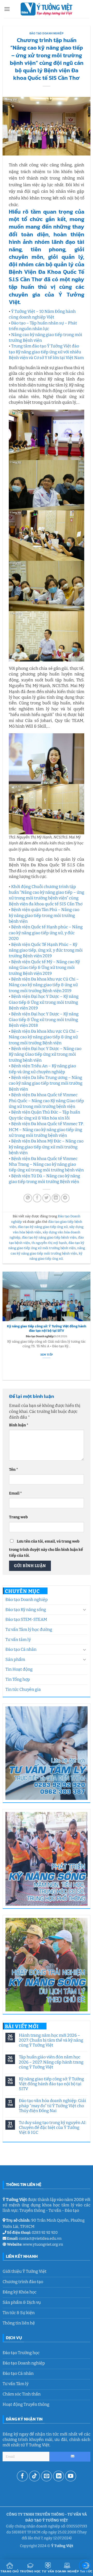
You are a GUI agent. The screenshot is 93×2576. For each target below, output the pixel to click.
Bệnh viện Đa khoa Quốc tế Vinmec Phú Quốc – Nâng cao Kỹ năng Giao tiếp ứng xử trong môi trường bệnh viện (46, 1101)
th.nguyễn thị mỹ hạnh (49, 1243)
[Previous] (5, 1326)
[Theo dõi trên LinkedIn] (59, 2476)
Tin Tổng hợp (18, 1679)
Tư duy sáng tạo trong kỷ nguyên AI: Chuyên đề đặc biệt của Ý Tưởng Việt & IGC (53, 2127)
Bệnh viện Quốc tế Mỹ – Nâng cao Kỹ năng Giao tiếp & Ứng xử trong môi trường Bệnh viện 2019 (44, 968)
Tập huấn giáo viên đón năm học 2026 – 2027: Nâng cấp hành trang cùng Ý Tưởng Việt (51, 2062)
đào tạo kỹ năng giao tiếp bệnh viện (49, 1237)
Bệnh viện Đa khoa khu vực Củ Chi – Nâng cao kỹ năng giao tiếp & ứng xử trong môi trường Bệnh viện (44, 1037)
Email (16, 1493)
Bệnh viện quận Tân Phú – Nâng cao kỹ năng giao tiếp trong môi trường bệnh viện (44, 915)
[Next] (88, 1326)
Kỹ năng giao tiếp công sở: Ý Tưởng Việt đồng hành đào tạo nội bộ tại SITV (51, 2084)
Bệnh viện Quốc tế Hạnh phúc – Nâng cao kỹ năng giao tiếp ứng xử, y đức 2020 (46, 933)
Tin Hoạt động (19, 1669)
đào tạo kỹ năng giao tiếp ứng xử (43, 1227)
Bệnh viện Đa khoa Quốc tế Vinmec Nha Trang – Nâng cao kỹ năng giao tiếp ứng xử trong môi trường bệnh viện (46, 1164)
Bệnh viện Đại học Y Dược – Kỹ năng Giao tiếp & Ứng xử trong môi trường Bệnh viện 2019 (44, 1002)
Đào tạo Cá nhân (21, 1649)
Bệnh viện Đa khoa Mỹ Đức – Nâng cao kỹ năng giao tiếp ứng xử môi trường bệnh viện (46, 1147)
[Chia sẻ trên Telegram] (65, 1198)
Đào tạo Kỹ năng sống (26, 1610)
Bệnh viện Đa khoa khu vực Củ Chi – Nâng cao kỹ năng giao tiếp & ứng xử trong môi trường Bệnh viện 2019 (44, 985)
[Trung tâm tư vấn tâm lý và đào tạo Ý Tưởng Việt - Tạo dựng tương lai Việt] (47, 9)
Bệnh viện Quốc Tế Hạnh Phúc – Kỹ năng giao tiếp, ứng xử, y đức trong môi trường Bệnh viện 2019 (46, 950)
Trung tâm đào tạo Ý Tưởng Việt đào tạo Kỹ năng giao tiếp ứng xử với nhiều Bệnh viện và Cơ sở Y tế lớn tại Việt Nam (46, 352)
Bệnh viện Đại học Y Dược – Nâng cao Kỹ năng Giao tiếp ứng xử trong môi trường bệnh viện (45, 1054)
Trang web (18, 1517)
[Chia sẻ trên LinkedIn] (56, 1198)
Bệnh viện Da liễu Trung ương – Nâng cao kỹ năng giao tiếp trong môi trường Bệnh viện (46, 1083)
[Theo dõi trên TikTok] (34, 2476)
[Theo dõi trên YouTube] (71, 2476)
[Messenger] (85, 2567)
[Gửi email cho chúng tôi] (47, 2476)
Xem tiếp (47, 1355)
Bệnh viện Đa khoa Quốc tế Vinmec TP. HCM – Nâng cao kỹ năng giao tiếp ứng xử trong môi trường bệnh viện (46, 1130)
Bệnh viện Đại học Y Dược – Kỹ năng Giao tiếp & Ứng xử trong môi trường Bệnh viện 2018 (44, 1020)
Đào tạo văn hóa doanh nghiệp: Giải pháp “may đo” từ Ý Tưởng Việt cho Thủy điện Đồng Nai (52, 2106)
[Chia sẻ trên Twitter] (47, 1198)
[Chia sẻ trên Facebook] (37, 1198)
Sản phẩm (15, 1659)
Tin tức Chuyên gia (23, 1689)
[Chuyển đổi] (84, 1609)
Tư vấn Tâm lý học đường (29, 1629)
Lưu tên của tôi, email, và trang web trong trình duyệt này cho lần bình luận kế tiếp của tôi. (46, 1548)
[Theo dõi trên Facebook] (22, 2476)
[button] (7, 9)
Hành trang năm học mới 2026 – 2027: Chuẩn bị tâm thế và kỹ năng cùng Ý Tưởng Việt (51, 2040)
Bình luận (19, 1425)
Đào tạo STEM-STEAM (26, 1619)
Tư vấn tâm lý (18, 1640)
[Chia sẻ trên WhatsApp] (28, 1198)
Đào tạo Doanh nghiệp (27, 1600)
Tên (14, 1470)
